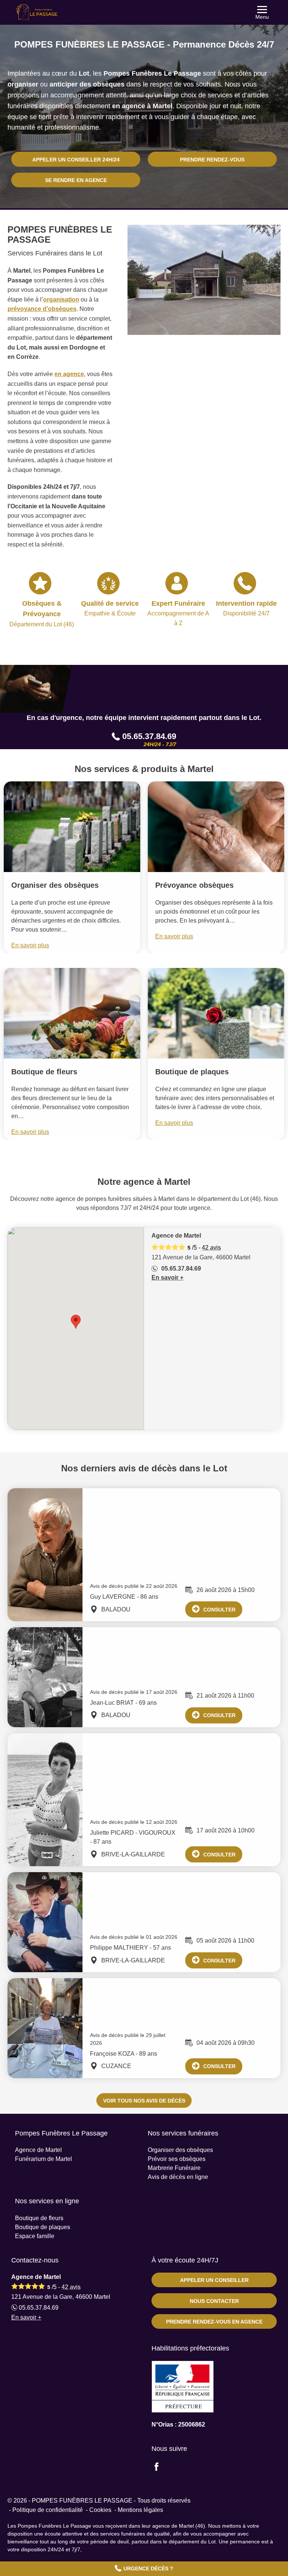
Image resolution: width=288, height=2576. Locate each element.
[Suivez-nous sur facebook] (161, 2468)
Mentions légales (140, 2510)
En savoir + (167, 1278)
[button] (76, 1322)
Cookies (100, 2510)
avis (211, 1248)
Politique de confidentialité (48, 2510)
